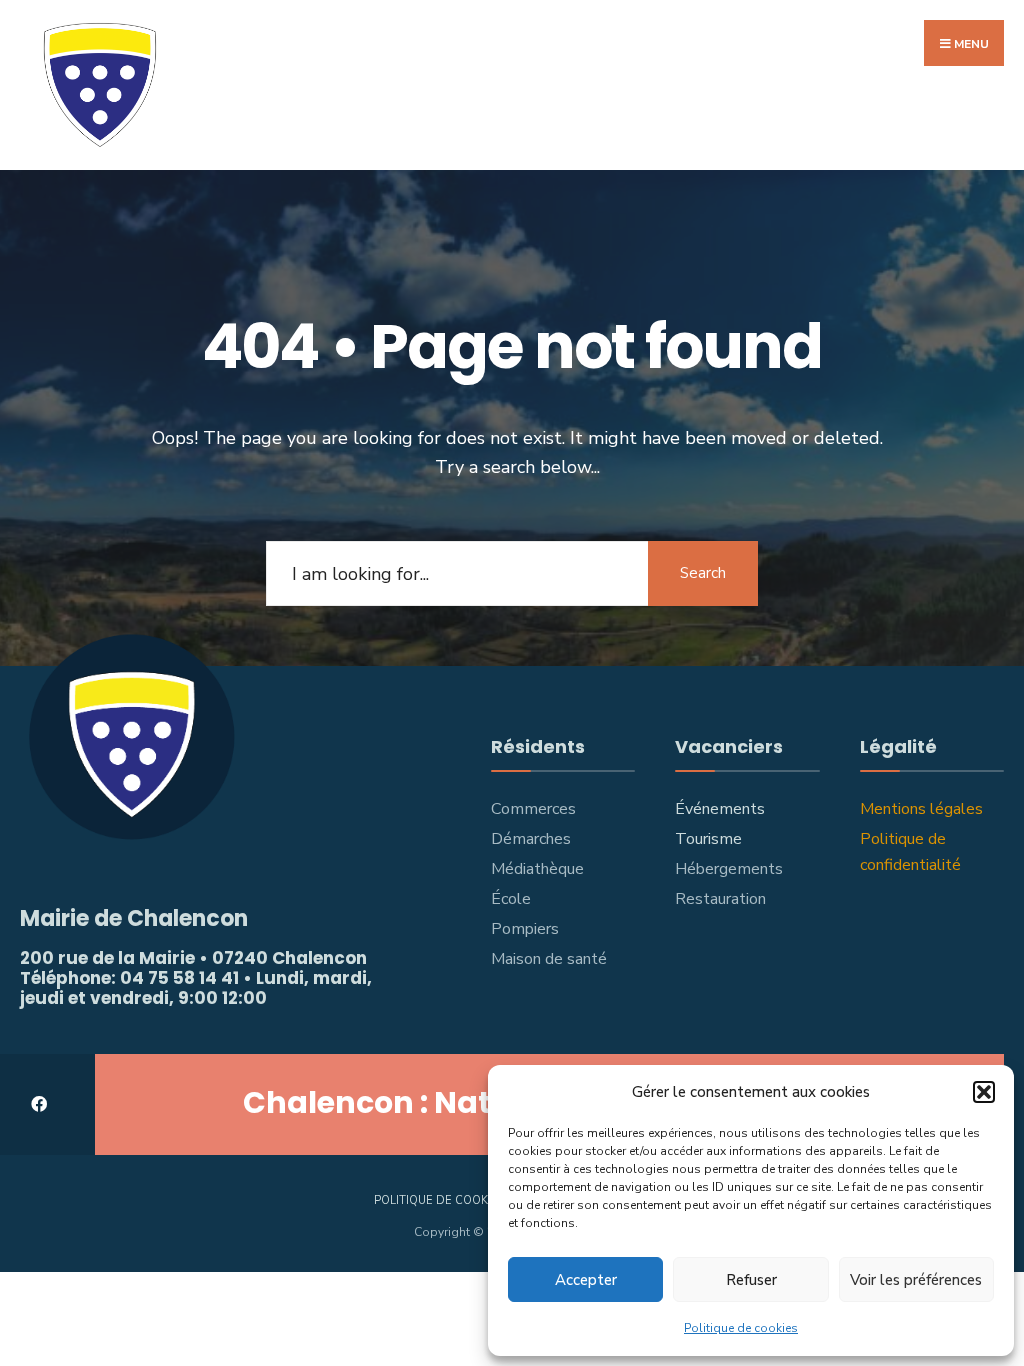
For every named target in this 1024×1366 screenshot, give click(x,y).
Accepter (586, 1280)
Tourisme (708, 839)
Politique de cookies (741, 1328)
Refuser (751, 1280)
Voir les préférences (916, 1280)
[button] (984, 1092)
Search (703, 573)
